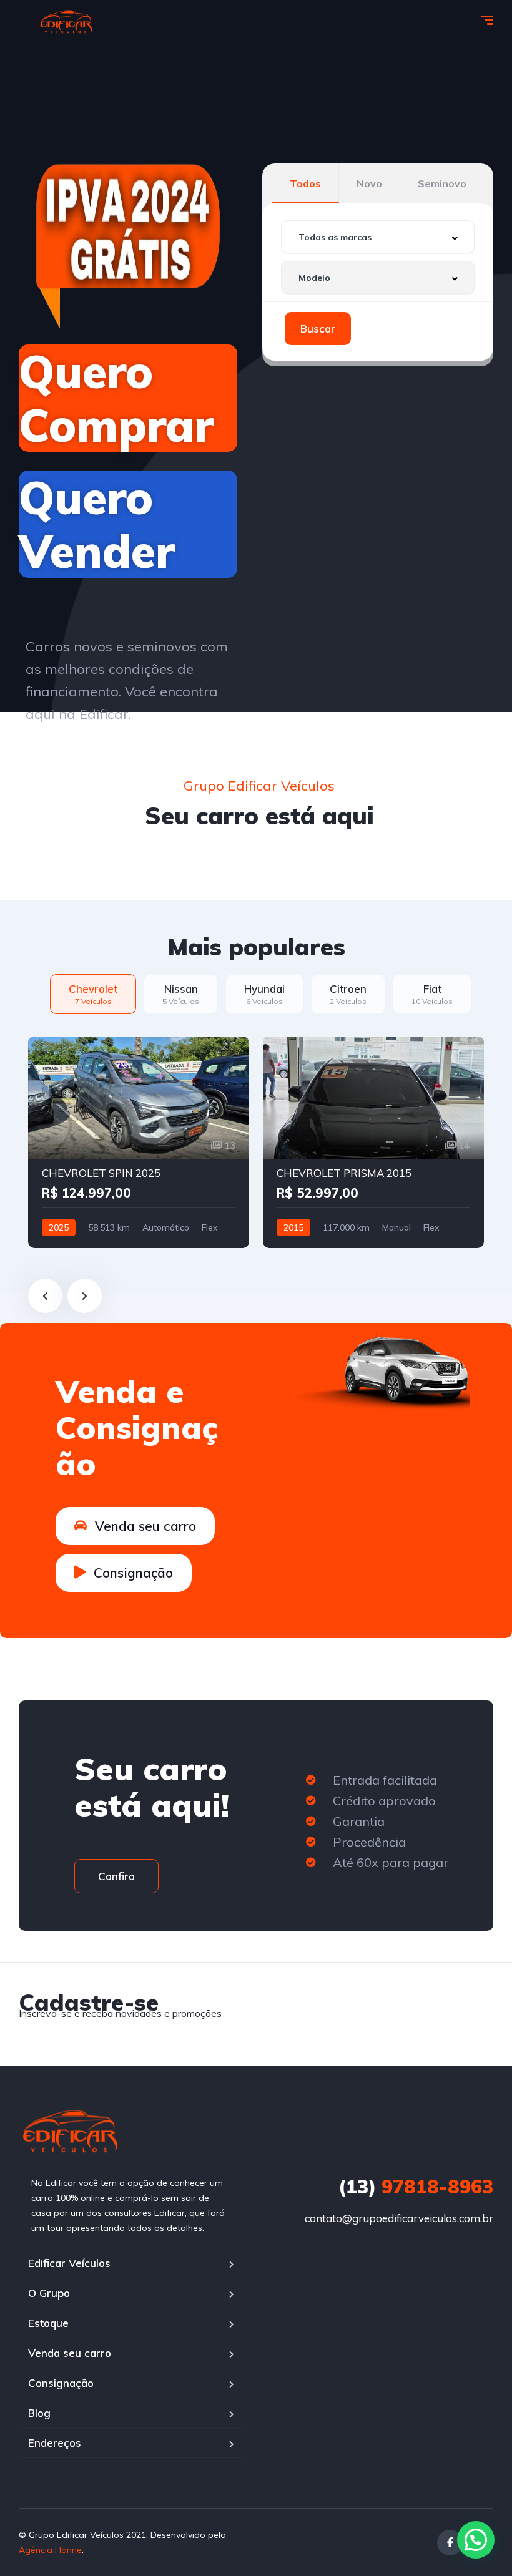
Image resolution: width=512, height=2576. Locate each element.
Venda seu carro (70, 2353)
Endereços (55, 2443)
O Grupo (49, 2293)
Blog (39, 2413)
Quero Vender (97, 524)
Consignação (61, 2383)
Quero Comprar (116, 398)
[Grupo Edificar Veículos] (66, 22)
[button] (476, 2540)
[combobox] (378, 237)
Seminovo (442, 183)
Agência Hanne (50, 2550)
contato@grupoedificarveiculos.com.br (399, 2218)
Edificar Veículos (69, 2263)
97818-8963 (416, 2187)
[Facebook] (450, 2543)
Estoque (48, 2323)
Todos (305, 183)
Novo (369, 183)
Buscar (318, 329)
